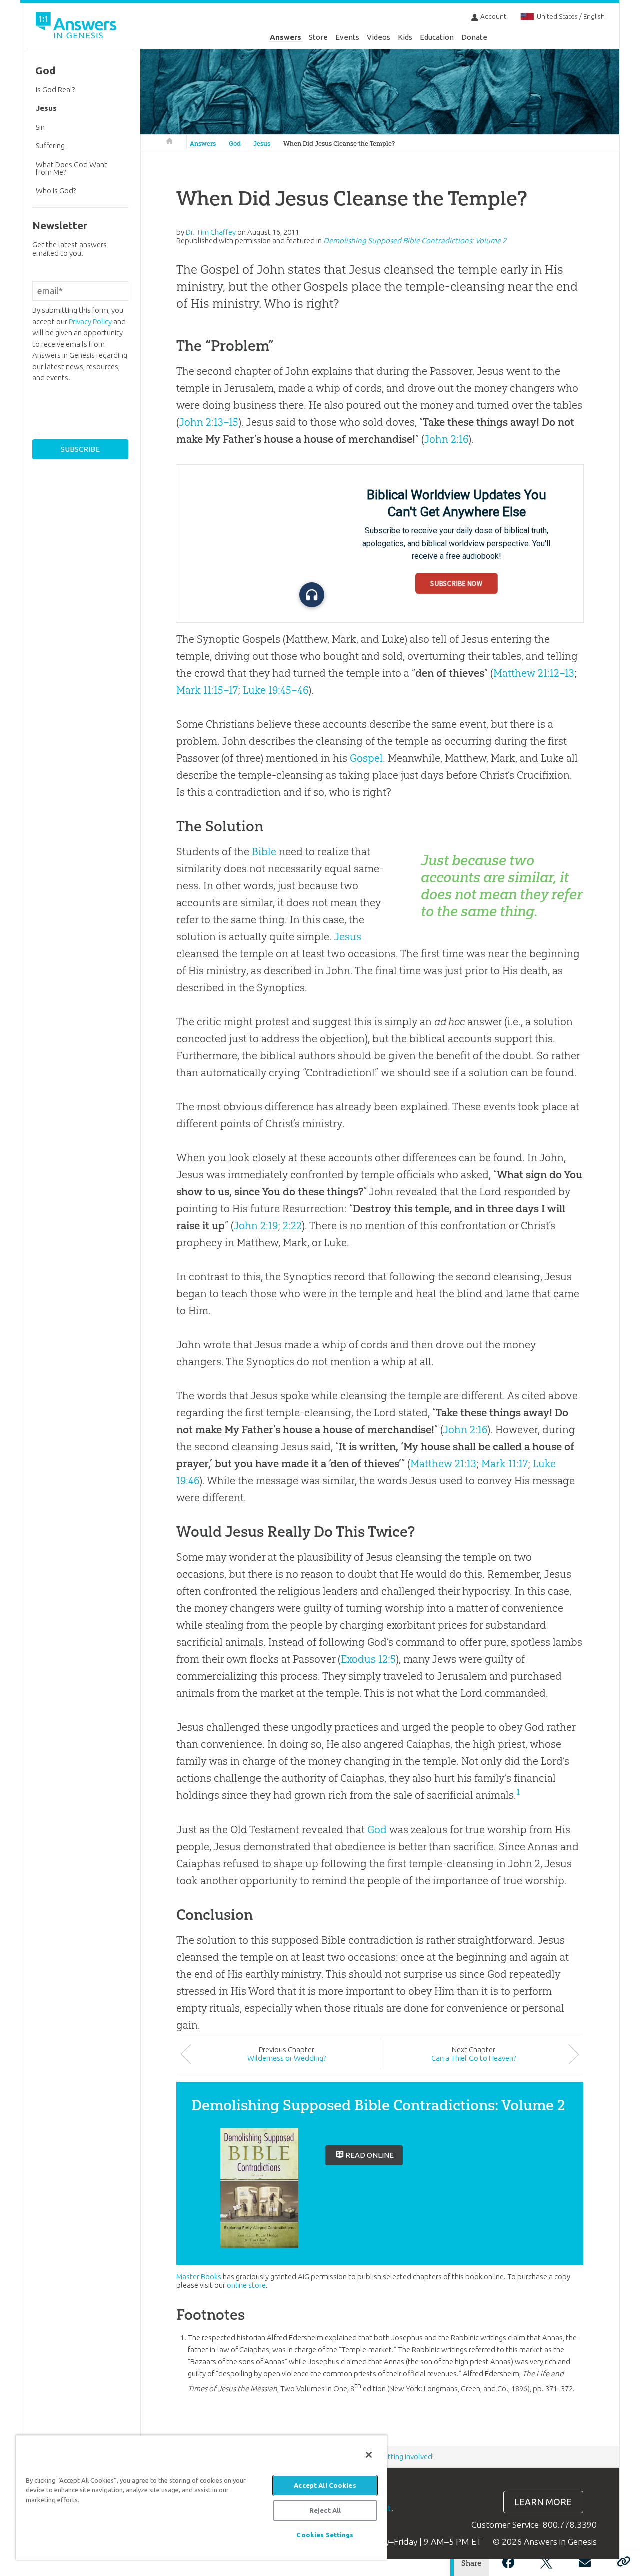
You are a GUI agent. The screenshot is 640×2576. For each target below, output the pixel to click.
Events (347, 37)
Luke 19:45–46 (276, 690)
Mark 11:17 (505, 1464)
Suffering (50, 145)
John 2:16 (446, 439)
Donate (474, 37)
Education (437, 37)
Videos (379, 37)
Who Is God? (56, 190)
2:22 (292, 1225)
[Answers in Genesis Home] (77, 27)
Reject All (325, 2510)
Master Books (199, 2277)
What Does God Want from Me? (72, 168)
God (235, 143)
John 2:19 (256, 1225)
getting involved (406, 2457)
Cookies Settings (325, 2535)
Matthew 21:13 (443, 1464)
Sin (40, 127)
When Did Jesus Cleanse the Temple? (339, 143)
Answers (286, 37)
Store (318, 37)
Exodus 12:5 (368, 1659)
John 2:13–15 (209, 422)
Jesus (262, 143)
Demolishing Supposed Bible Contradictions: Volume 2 (415, 240)
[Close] (369, 2455)
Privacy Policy (90, 321)
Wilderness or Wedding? (287, 2058)
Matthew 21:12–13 (534, 673)
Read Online (370, 2155)
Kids (405, 37)
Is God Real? (55, 89)
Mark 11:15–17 (207, 690)
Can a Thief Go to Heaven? (474, 2058)
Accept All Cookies (325, 2485)
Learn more (543, 2502)
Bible (264, 851)
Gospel (366, 758)
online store (246, 2285)
